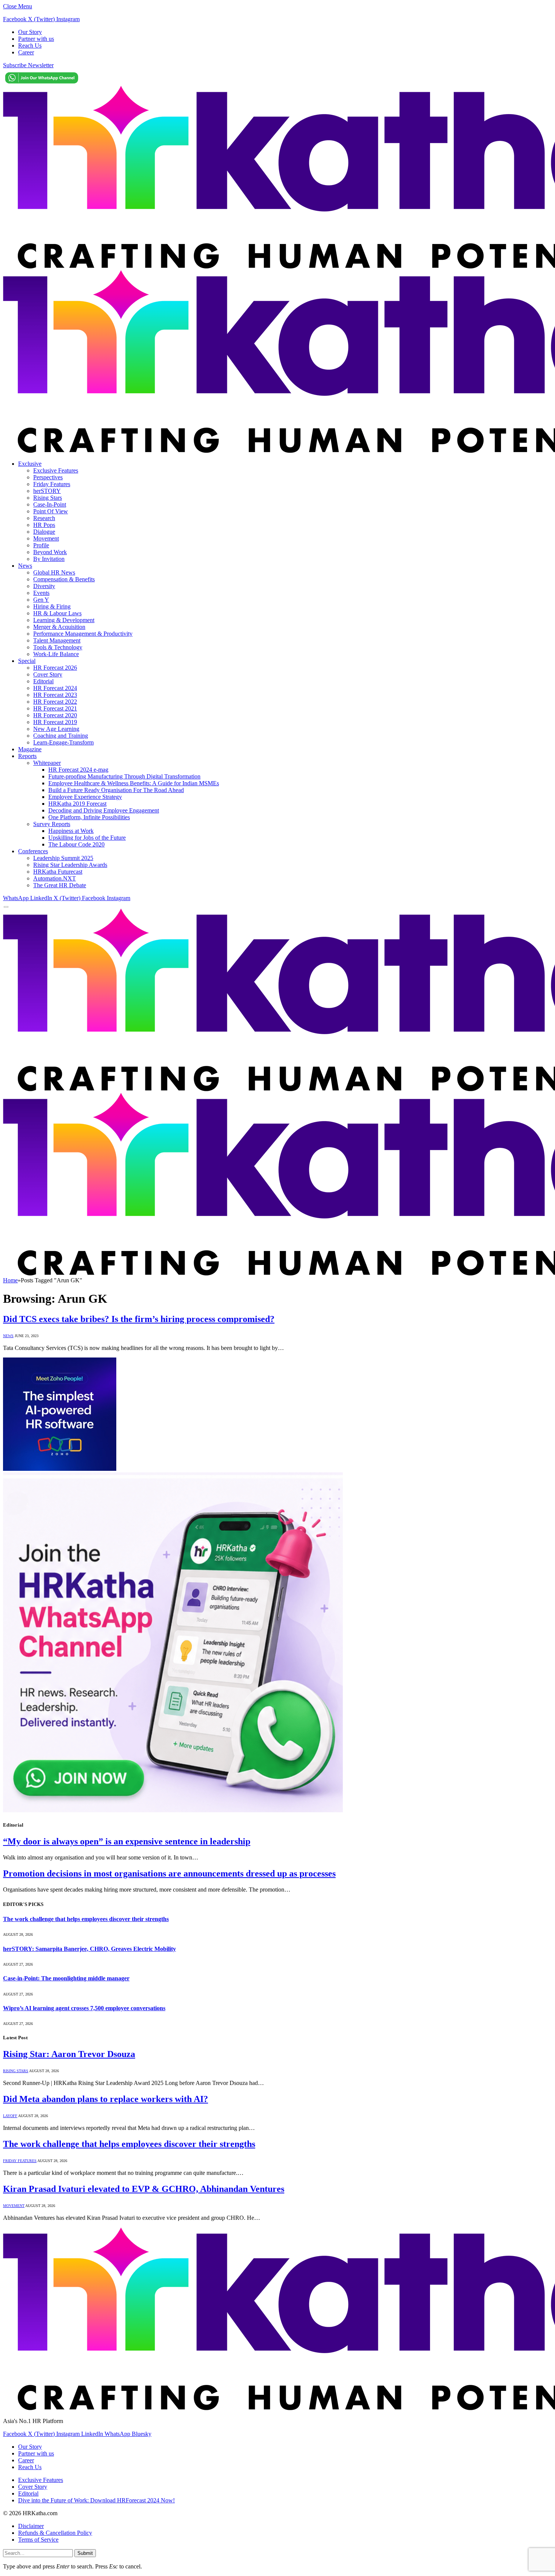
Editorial (43, 681)
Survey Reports (52, 824)
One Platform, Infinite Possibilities (89, 817)
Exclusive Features (56, 470)
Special (27, 661)
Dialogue (44, 532)
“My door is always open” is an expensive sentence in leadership (127, 1841)
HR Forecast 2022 (55, 702)
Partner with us (36, 39)
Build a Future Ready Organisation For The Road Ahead (116, 790)
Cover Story (48, 674)
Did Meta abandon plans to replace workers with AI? (106, 2099)
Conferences (33, 851)
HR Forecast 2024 (55, 688)
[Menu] (6, 907)
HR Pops (44, 525)
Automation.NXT (55, 878)
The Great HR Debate (60, 885)
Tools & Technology (58, 647)
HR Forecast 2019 (55, 722)
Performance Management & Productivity (83, 634)
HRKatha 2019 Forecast (77, 804)
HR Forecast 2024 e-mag (78, 770)
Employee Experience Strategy (85, 797)
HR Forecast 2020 (55, 715)
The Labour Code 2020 (76, 844)
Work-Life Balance (56, 654)
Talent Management (57, 640)
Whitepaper (47, 763)
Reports (27, 756)
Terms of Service (38, 2540)
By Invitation (49, 559)
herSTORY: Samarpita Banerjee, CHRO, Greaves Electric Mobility (89, 1949)
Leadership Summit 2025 (63, 858)
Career (26, 52)
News (25, 566)
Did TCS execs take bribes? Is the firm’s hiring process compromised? (139, 1319)
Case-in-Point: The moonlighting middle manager (66, 1978)
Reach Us (30, 46)
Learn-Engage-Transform (63, 742)
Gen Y (41, 600)
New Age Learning (56, 729)
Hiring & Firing (52, 606)
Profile (41, 545)
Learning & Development (64, 620)
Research (44, 518)
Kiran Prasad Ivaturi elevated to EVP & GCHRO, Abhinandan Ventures (144, 2189)
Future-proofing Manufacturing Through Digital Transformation (124, 776)
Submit (85, 2553)
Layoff (10, 2116)
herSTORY (47, 491)
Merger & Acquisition (59, 627)
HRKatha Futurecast (58, 872)
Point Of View (51, 511)
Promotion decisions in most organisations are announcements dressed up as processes (169, 1873)
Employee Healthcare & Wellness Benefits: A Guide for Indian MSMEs (134, 783)
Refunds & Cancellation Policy (55, 2533)
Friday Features (52, 484)
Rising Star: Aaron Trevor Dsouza (69, 2054)
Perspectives (48, 477)
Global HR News (54, 572)
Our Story (30, 32)
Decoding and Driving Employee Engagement (104, 810)
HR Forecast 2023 (55, 695)
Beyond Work (50, 552)
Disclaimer (31, 2526)
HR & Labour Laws (57, 613)
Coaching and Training (61, 736)
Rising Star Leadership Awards (70, 865)
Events (41, 593)
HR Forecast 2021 (55, 708)
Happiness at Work (71, 831)
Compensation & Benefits (64, 579)
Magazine (30, 749)
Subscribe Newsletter (28, 65)
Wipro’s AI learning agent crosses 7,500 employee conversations (84, 2008)
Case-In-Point (50, 504)
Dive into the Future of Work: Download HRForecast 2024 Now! (96, 2500)
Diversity (44, 586)
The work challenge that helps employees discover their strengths (86, 1919)
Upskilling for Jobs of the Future (87, 838)
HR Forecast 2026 (55, 668)
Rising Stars (48, 498)
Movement (46, 538)
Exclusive (30, 464)
